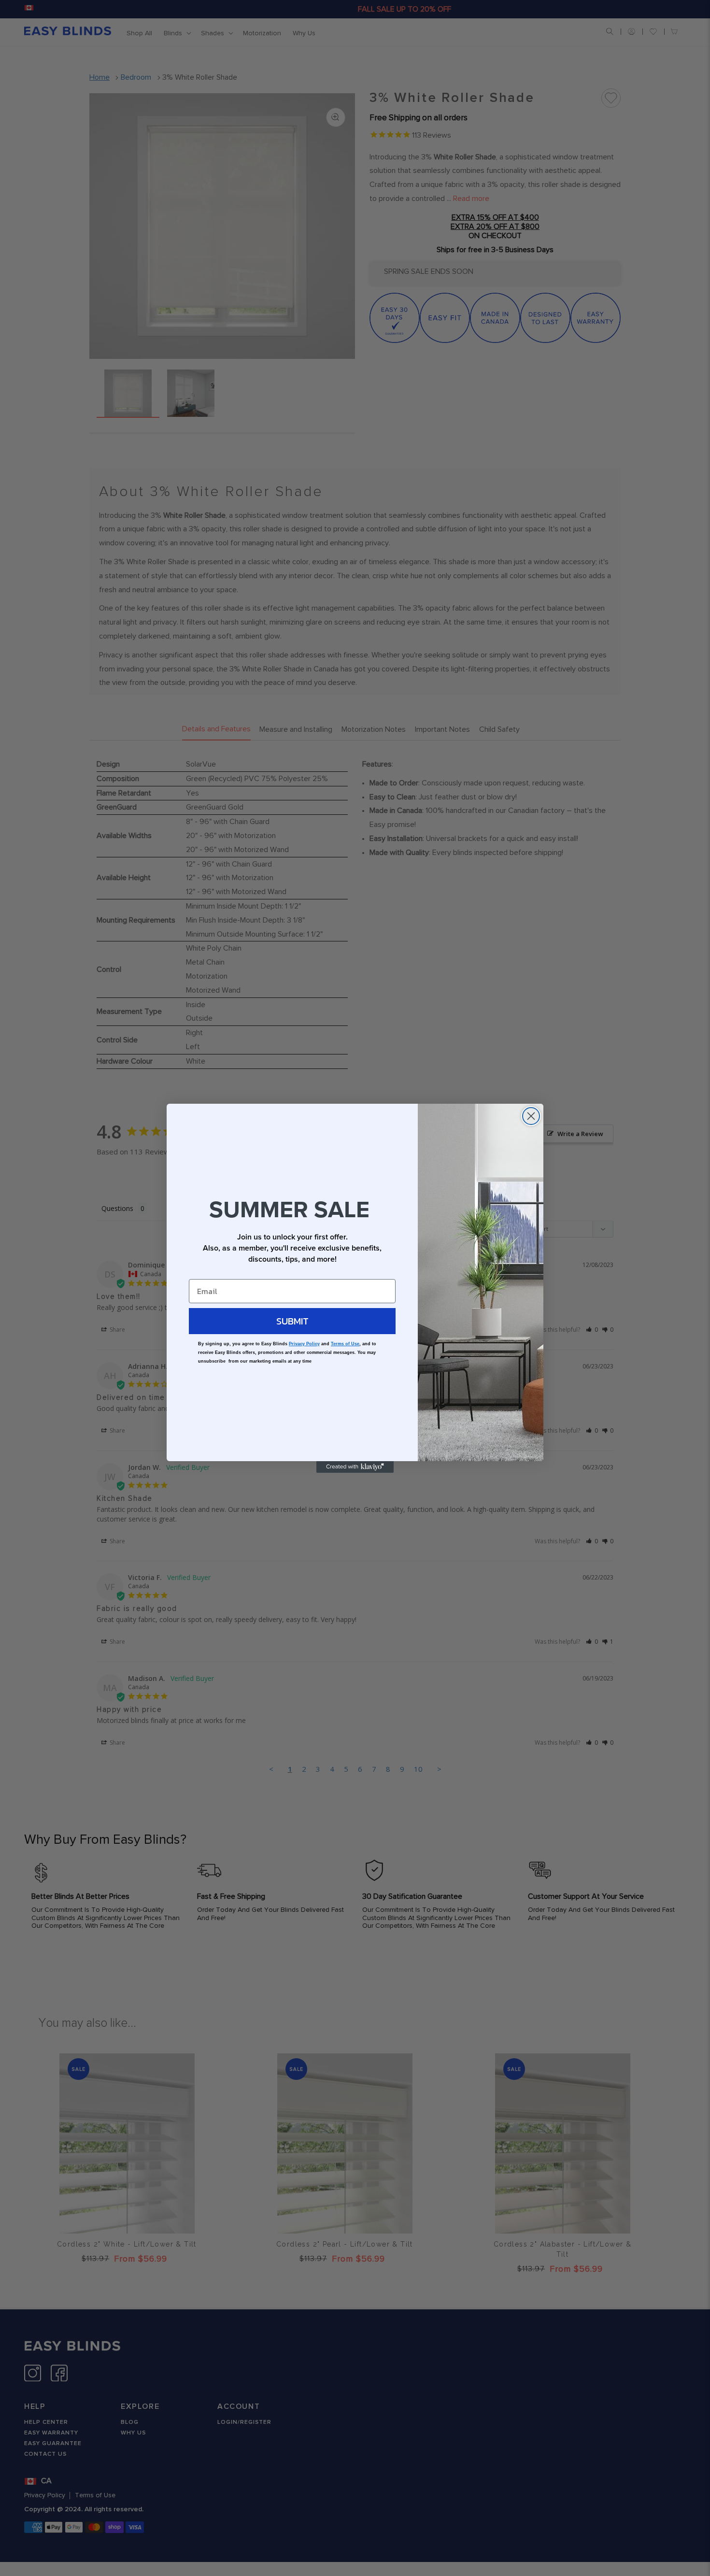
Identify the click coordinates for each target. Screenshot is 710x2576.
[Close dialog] (531, 1116)
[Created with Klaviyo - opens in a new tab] (355, 1467)
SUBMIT (292, 1321)
